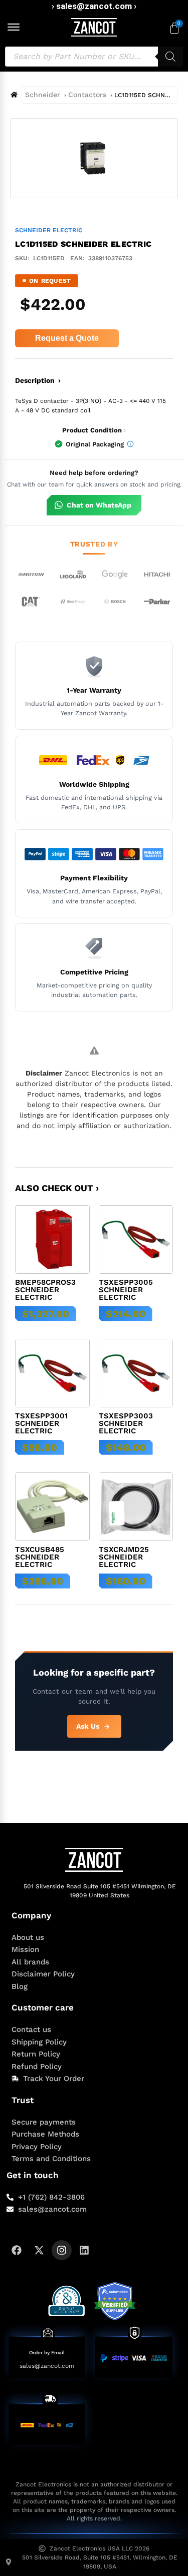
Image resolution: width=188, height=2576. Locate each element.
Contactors (87, 95)
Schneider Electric (49, 230)
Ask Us (88, 1726)
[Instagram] (62, 2250)
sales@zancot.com (47, 2366)
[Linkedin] (84, 2250)
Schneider (43, 95)
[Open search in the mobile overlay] (94, 57)
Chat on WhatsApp (99, 505)
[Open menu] (14, 27)
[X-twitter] (39, 2250)
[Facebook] (17, 2250)
